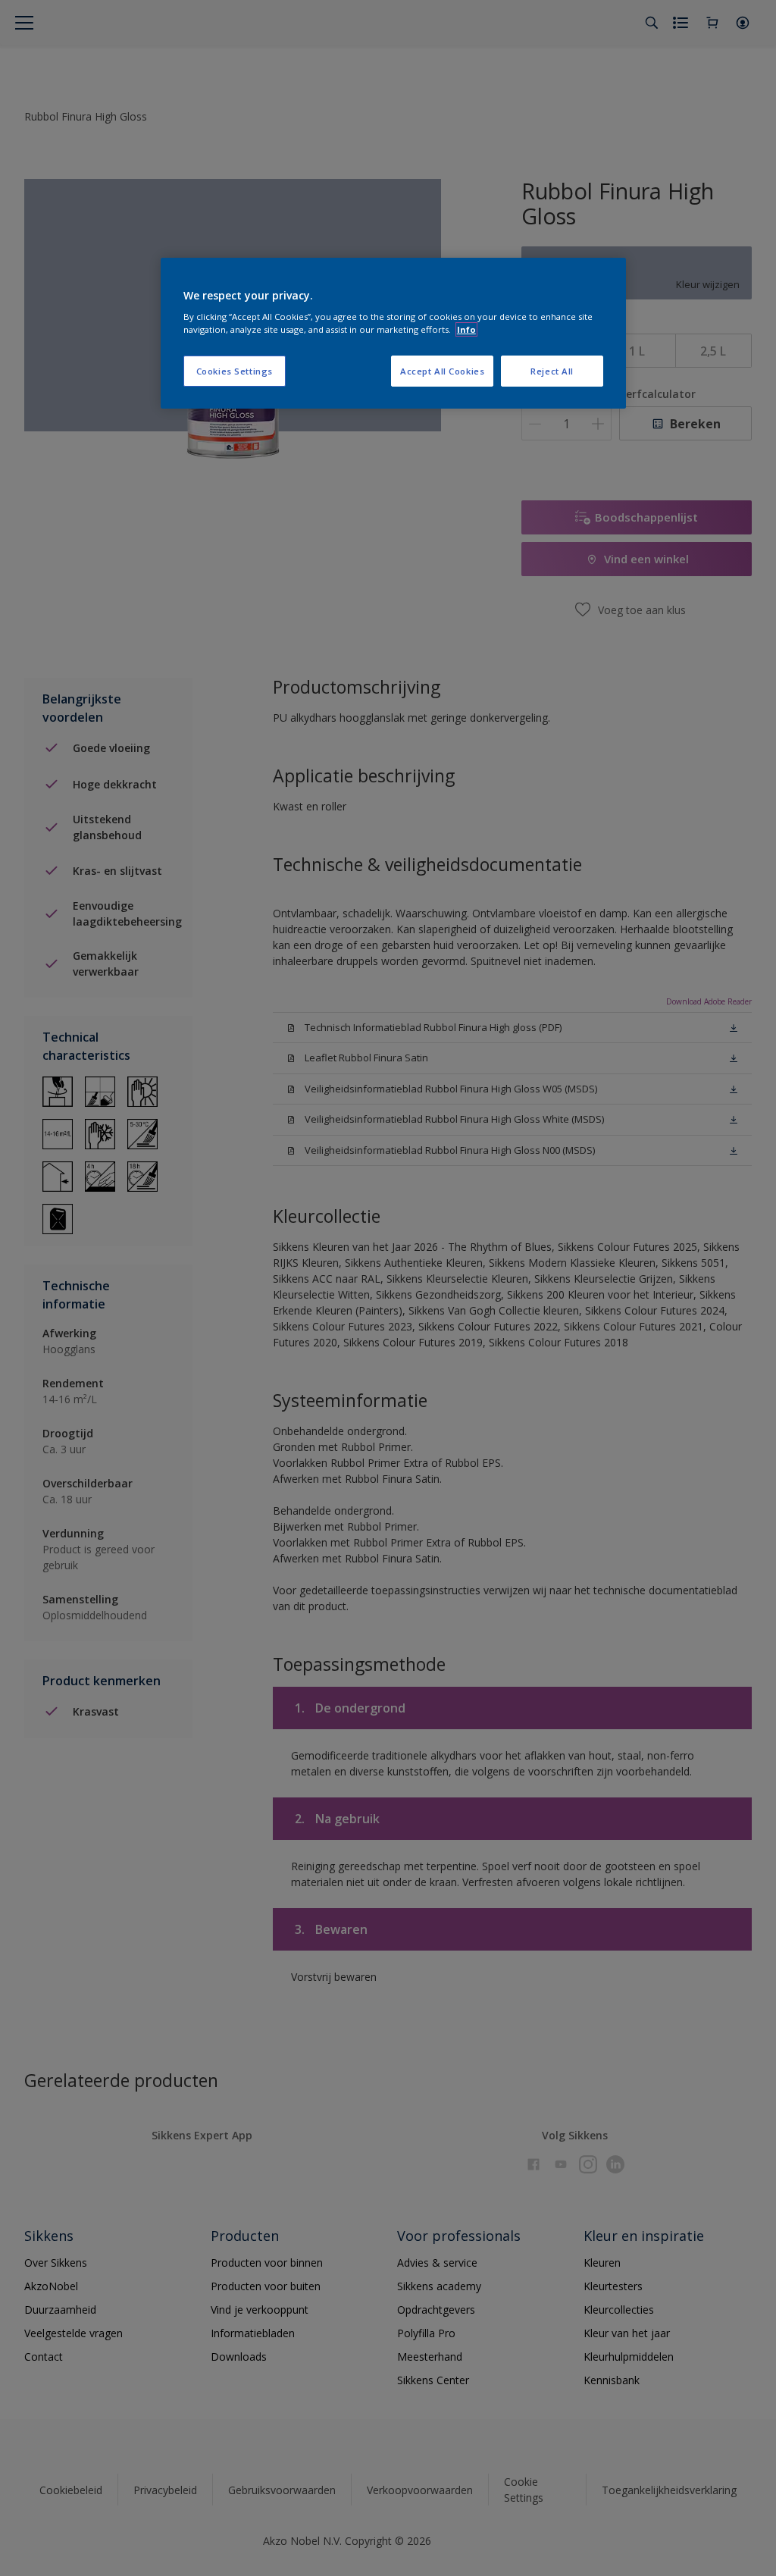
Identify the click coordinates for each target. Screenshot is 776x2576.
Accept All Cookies (442, 371)
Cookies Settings (235, 371)
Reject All (552, 371)
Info (466, 329)
